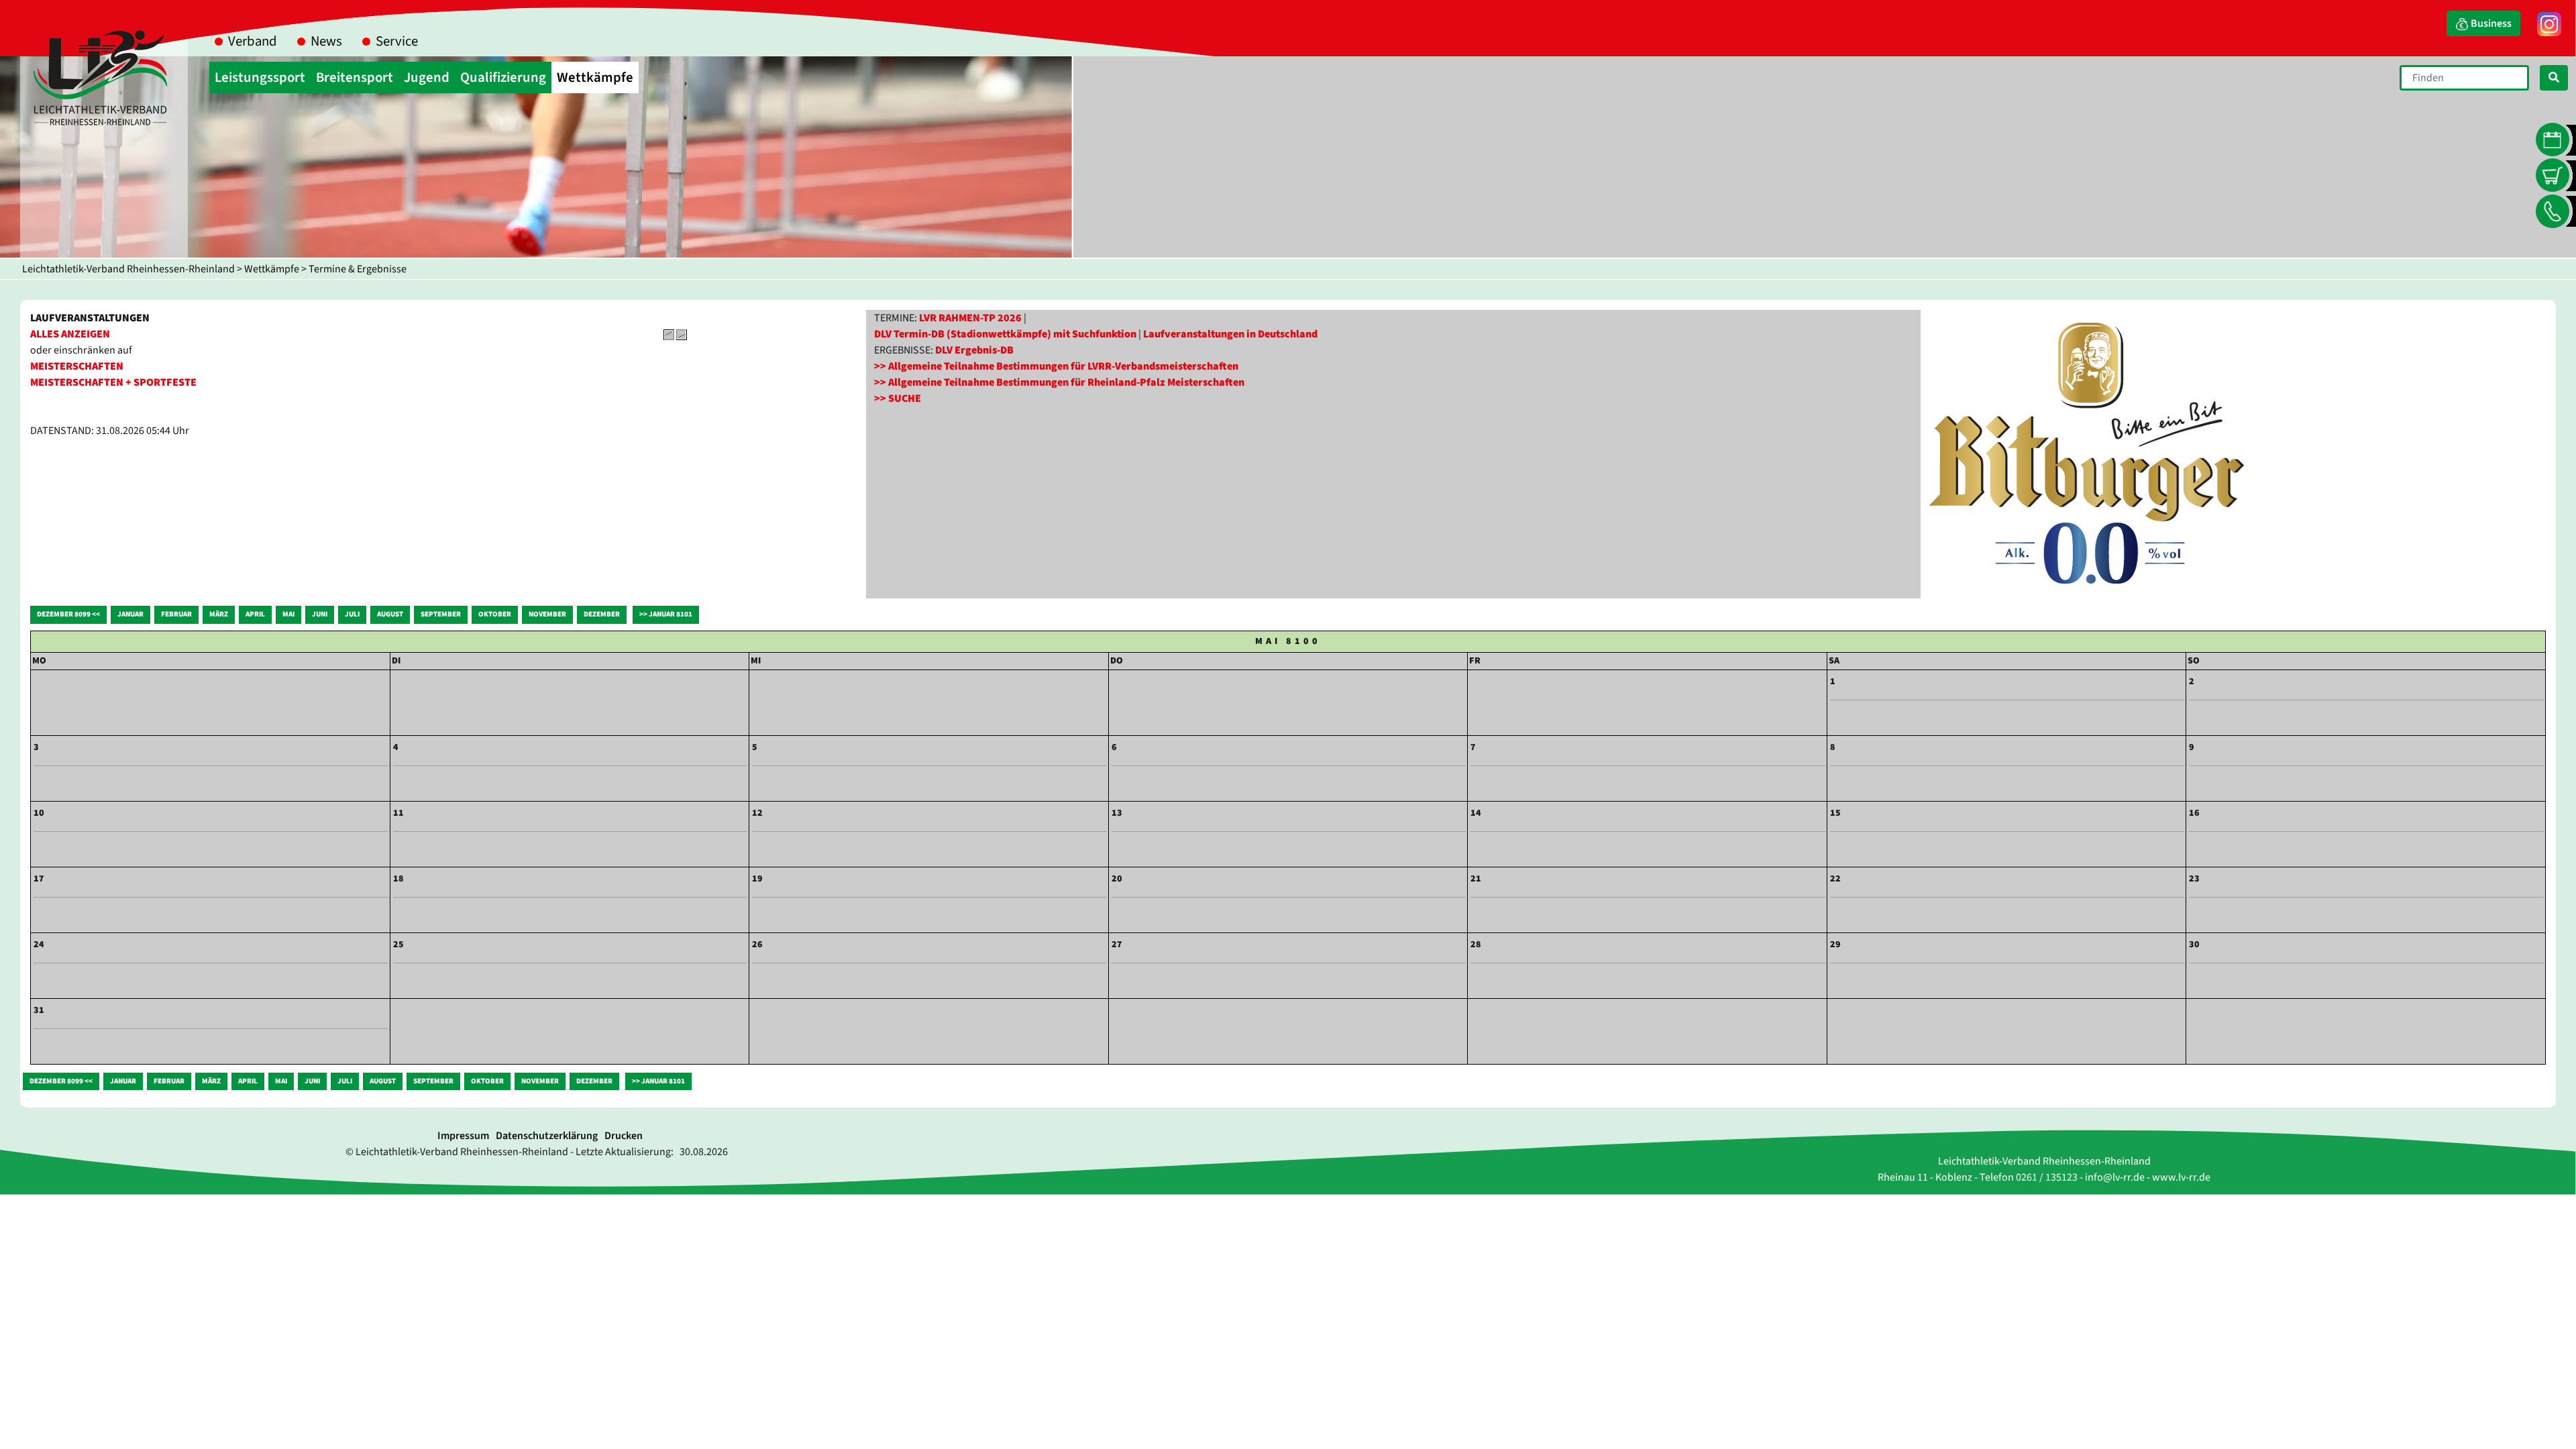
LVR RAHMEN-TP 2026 (970, 318)
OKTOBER (495, 614)
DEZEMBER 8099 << (68, 614)
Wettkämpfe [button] (595, 77)
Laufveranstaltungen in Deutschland (1230, 334)
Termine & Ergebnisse (358, 269)
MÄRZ (219, 614)
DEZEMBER (602, 614)
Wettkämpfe (272, 269)
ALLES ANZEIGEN (70, 334)
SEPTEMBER (441, 614)
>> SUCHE (898, 398)
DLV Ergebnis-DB (974, 350)
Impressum (463, 1136)
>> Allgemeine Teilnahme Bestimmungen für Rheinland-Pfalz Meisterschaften (1059, 382)
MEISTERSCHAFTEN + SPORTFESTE (113, 382)
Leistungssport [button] (260, 77)
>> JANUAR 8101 (666, 614)
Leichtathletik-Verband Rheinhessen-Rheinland (128, 269)
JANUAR (130, 614)
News (326, 41)
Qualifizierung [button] (503, 77)
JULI (352, 614)
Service (397, 41)
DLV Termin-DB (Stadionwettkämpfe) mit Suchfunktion (1005, 334)
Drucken (624, 1136)
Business (2490, 23)
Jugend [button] (427, 77)
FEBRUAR (176, 614)
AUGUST (390, 614)
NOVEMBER (547, 614)
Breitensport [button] (355, 77)
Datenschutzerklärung (547, 1136)
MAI (288, 614)
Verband (253, 41)
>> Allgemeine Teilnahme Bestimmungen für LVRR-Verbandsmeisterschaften (1056, 366)
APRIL (255, 614)
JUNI (320, 614)
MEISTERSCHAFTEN (77, 366)
